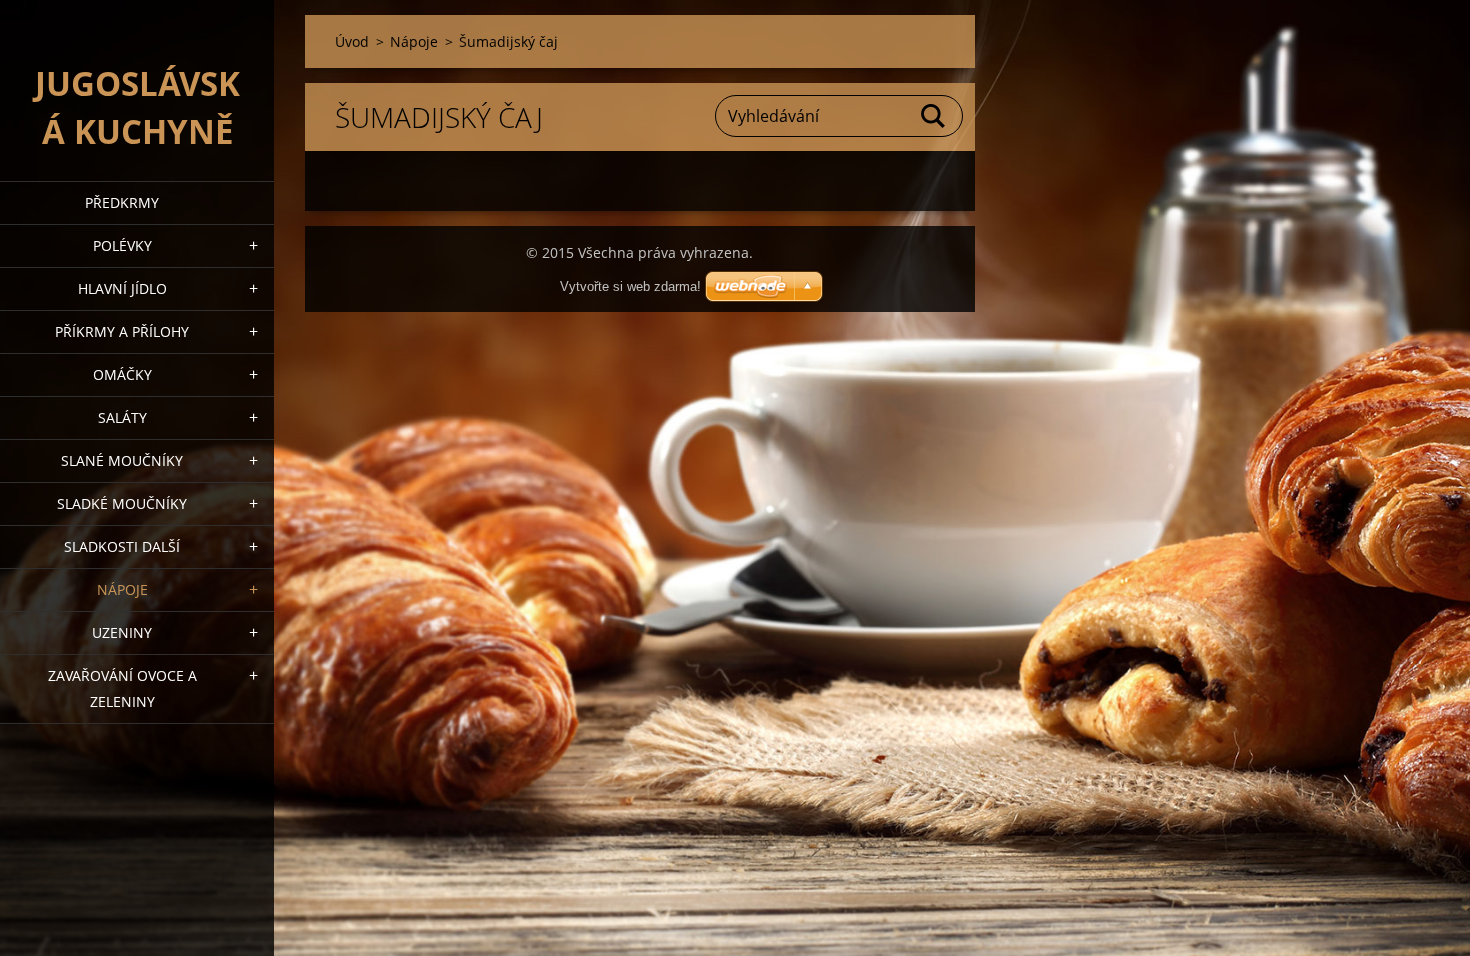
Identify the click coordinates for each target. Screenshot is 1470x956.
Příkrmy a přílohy (122, 331)
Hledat (934, 116)
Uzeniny (122, 632)
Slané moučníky (122, 460)
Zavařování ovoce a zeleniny (122, 688)
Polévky (122, 245)
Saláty (122, 417)
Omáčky (122, 374)
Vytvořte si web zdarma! (630, 286)
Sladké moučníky (122, 503)
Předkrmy (122, 202)
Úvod (352, 41)
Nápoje (122, 589)
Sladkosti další (122, 546)
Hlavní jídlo (122, 288)
